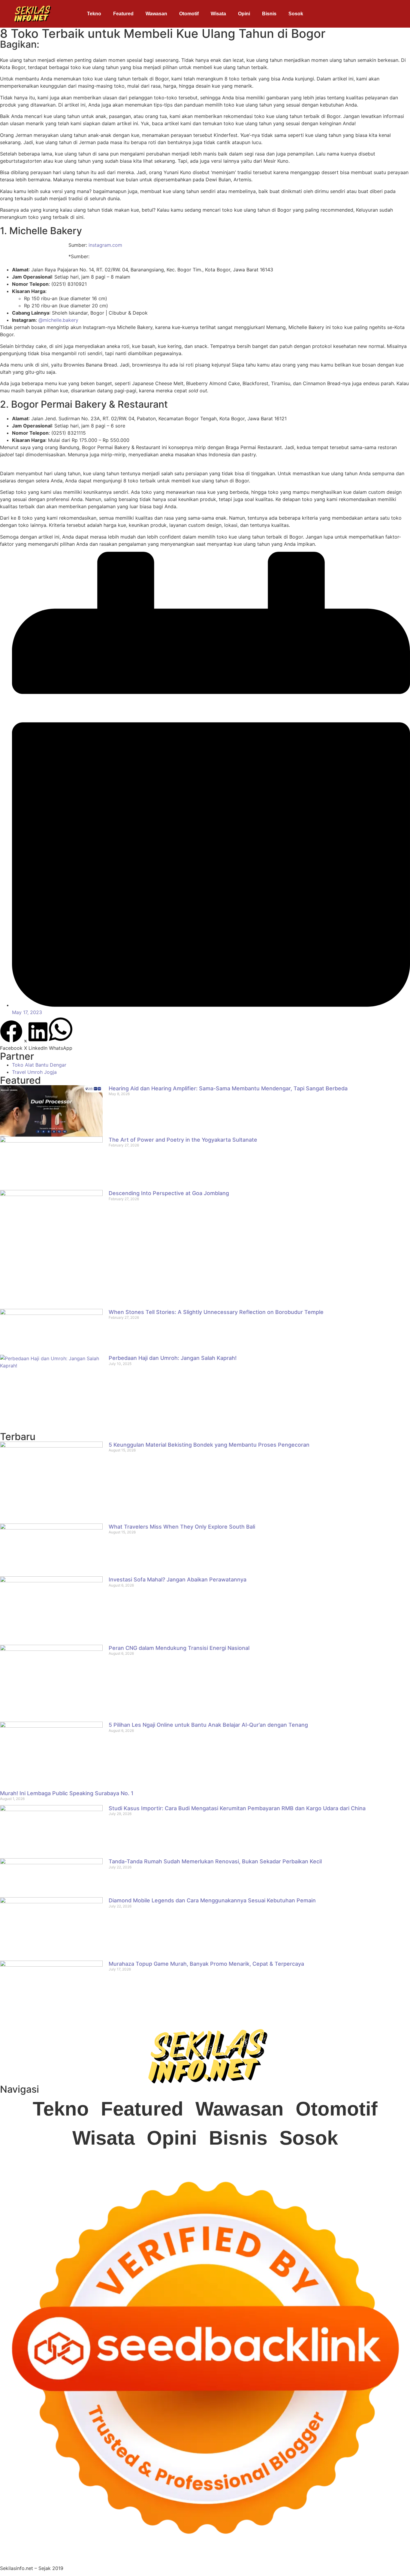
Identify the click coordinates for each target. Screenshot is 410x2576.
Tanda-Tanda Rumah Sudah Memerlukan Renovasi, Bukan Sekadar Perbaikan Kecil (215, 1861)
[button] (11, 1036)
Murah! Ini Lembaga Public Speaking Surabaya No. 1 (67, 1793)
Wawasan (156, 14)
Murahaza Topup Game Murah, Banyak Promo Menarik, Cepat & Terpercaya (206, 1964)
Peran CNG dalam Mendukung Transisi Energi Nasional (179, 1648)
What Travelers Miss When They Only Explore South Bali (182, 1527)
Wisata (218, 14)
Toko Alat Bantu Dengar (39, 1065)
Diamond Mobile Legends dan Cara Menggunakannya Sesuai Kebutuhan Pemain (212, 1900)
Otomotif (189, 14)
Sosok (296, 14)
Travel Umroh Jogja (34, 1072)
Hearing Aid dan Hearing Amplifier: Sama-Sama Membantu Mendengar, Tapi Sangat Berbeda (228, 1088)
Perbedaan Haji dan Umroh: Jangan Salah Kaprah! (173, 1358)
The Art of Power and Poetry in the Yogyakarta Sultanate (183, 1140)
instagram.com (105, 245)
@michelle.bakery (58, 320)
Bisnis (269, 14)
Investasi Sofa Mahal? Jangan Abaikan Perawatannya (178, 1579)
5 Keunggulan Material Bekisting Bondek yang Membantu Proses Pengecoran (209, 1445)
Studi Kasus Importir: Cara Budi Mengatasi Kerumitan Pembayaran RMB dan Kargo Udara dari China (237, 1808)
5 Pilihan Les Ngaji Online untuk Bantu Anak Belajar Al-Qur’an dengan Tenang (208, 1725)
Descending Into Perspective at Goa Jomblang (169, 1193)
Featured (123, 14)
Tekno (94, 14)
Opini (244, 14)
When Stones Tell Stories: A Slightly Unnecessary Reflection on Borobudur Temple (216, 1312)
